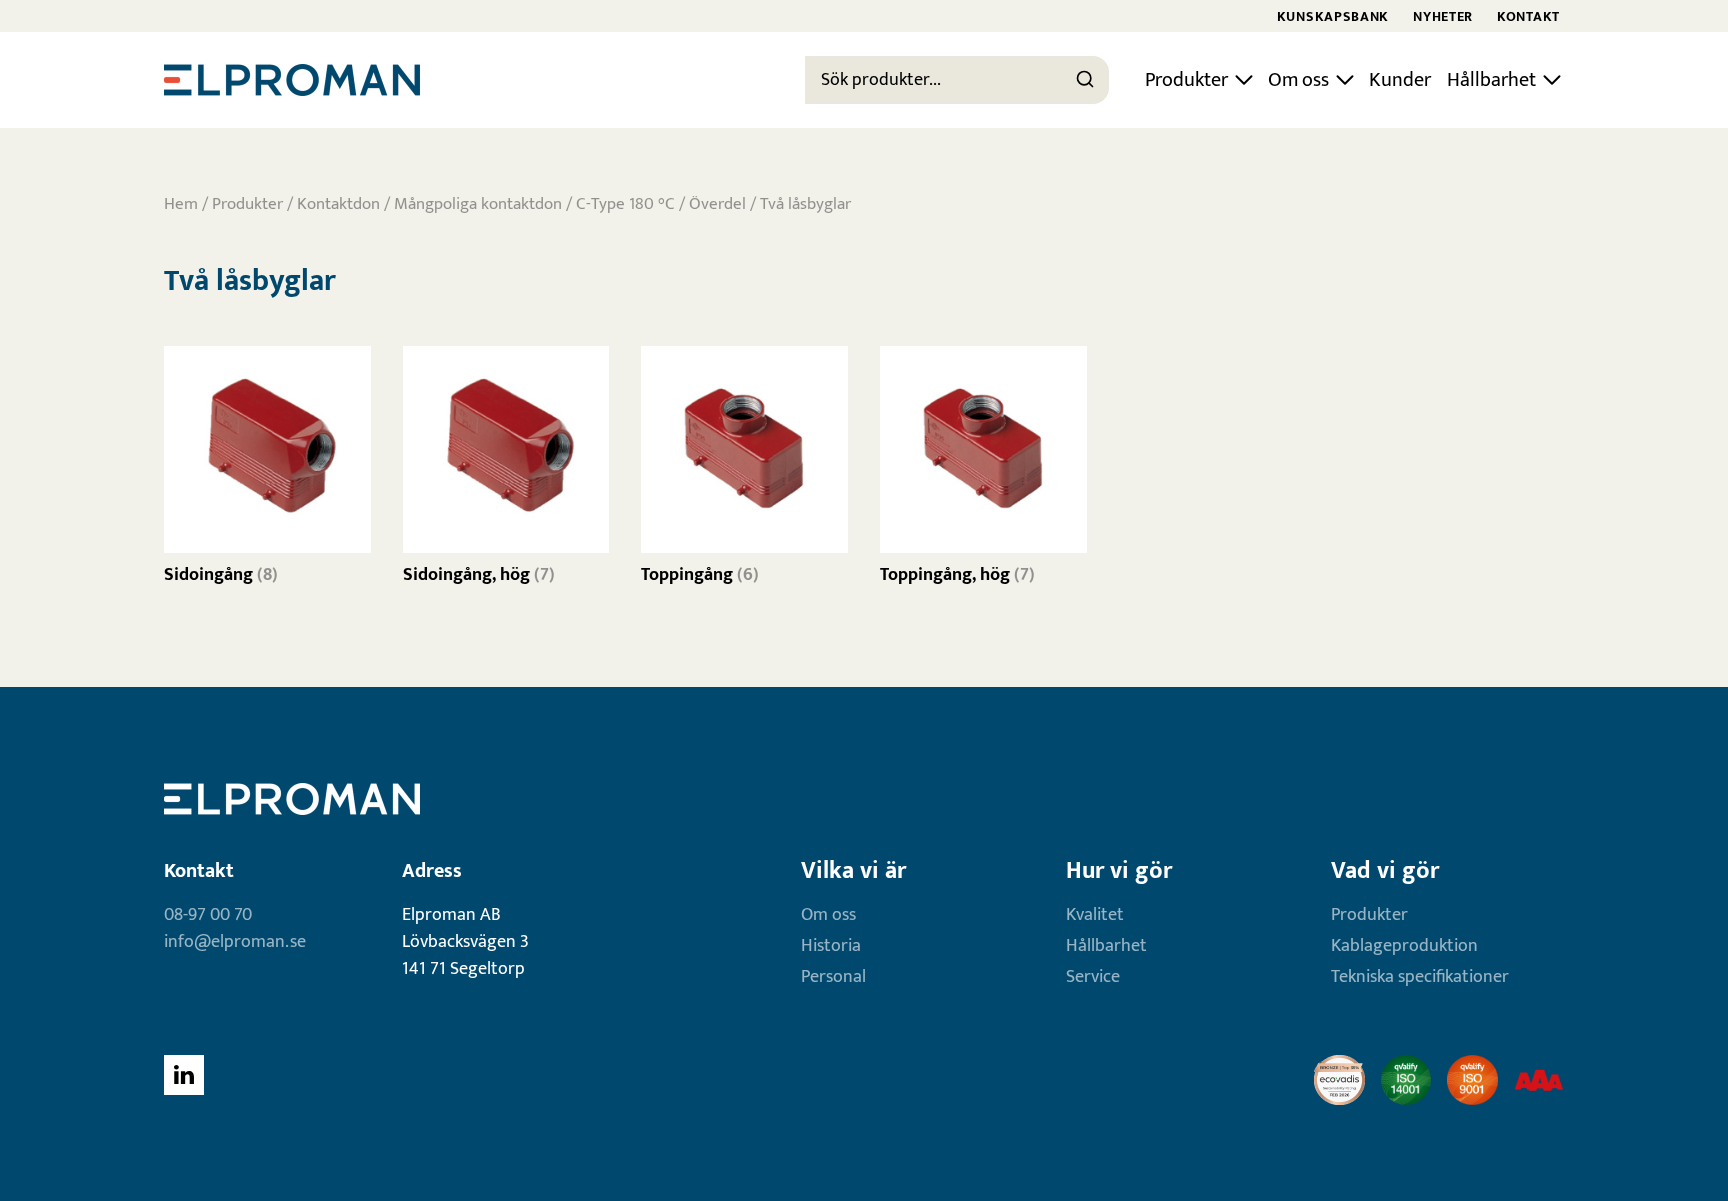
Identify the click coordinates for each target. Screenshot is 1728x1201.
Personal (833, 977)
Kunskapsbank (1333, 16)
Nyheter (1443, 16)
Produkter (1186, 80)
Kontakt (1528, 16)
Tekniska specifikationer (1420, 977)
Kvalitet (1095, 915)
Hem (181, 204)
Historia (831, 946)
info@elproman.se (235, 942)
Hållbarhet (1491, 80)
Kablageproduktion (1404, 946)
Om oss (1298, 80)
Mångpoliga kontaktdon (478, 204)
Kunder (1400, 80)
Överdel (717, 204)
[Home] (292, 80)
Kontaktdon (338, 204)
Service (1093, 977)
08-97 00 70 (208, 915)
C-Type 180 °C (625, 204)
